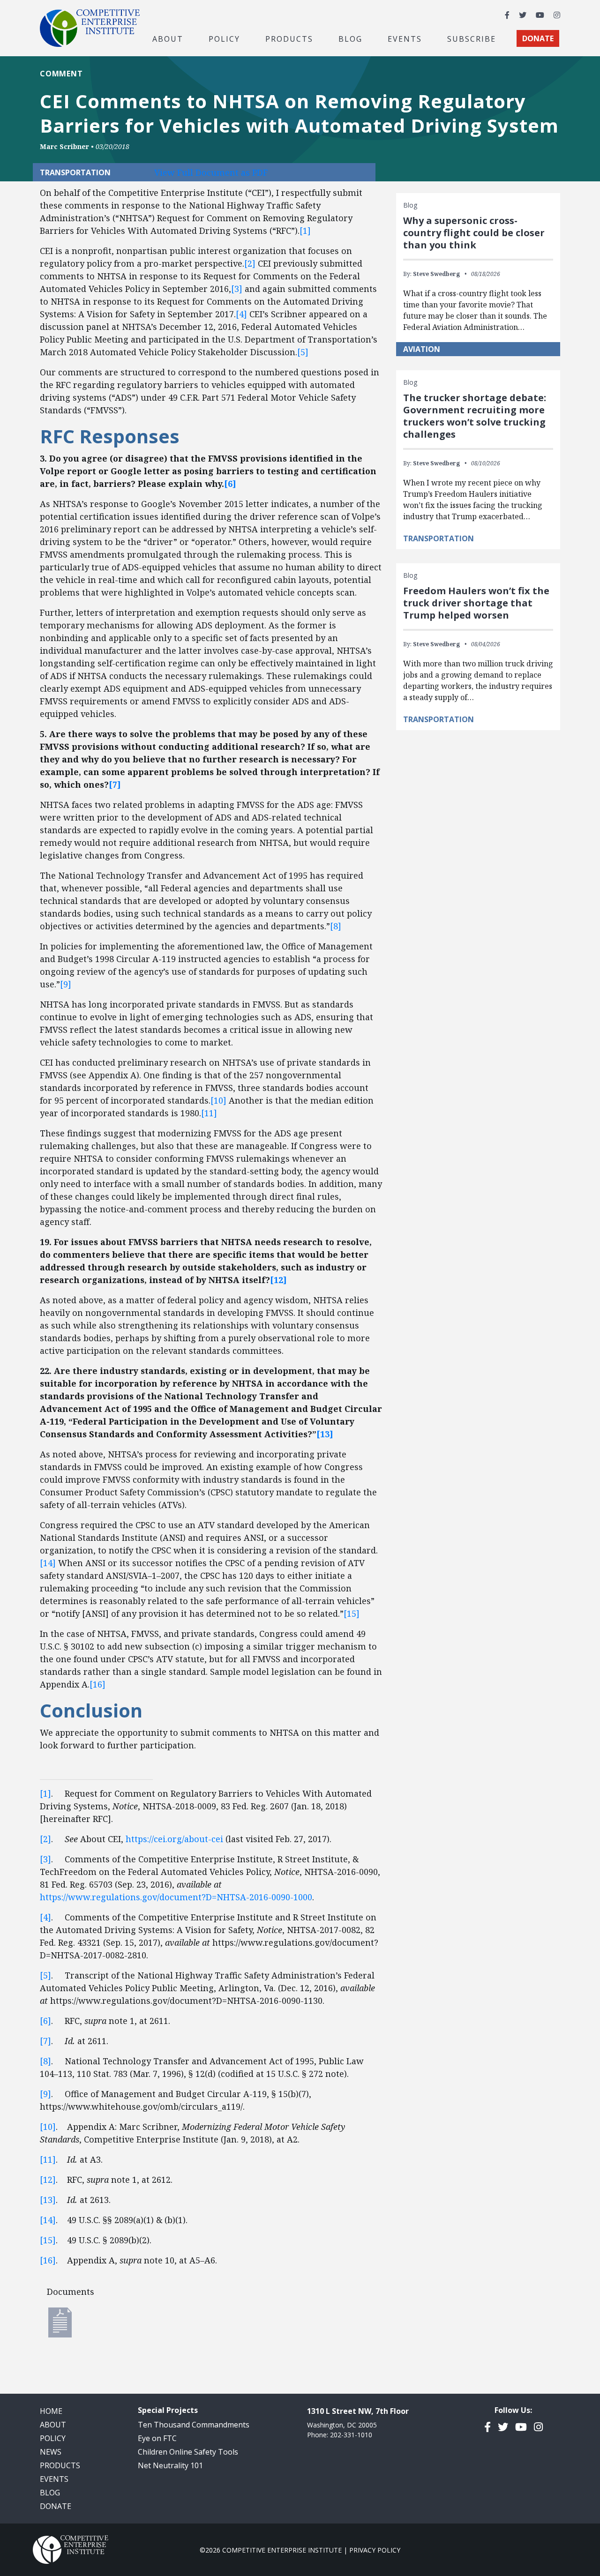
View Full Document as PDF (211, 172)
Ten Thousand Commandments (194, 2425)
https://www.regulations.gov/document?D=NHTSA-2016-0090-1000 (176, 1897)
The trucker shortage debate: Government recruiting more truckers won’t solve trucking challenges (475, 416)
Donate (56, 2506)
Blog (350, 38)
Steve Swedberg (436, 274)
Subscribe (472, 38)
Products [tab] (289, 38)
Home (51, 2411)
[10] (218, 1100)
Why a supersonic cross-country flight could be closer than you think (474, 233)
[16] (97, 1684)
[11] (209, 1113)
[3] (237, 289)
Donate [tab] (538, 38)
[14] (48, 1563)
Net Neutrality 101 (170, 2465)
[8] (336, 926)
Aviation (422, 349)
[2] (250, 263)
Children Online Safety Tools (188, 2452)
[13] (48, 2200)
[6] (45, 2021)
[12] (48, 2180)
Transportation (439, 538)
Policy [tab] (224, 38)
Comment (61, 74)
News (51, 2452)
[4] (241, 314)
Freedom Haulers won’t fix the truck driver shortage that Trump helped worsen (476, 603)
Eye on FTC (157, 2438)
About (53, 2425)
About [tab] (168, 38)
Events (405, 38)
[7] (45, 2041)
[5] (303, 352)
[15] (352, 1613)
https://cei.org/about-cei (174, 1839)
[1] (305, 231)
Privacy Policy (375, 2550)
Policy (53, 2438)
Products (60, 2465)
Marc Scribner (64, 146)
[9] (66, 984)
